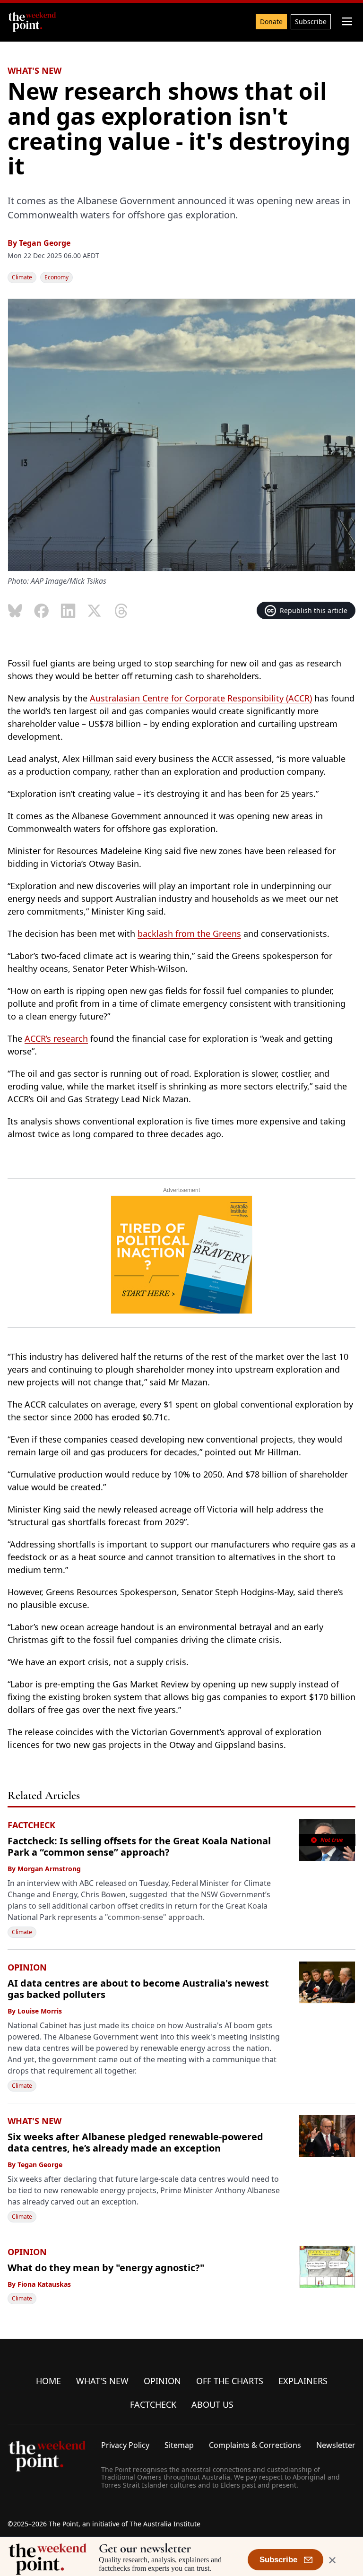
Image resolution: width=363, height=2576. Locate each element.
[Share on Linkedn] (68, 611)
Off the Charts (230, 2381)
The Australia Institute (165, 2524)
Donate (271, 22)
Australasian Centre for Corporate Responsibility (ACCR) (201, 698)
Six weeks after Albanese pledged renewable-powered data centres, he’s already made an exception (135, 2142)
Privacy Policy (125, 2445)
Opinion (162, 2381)
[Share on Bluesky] (15, 611)
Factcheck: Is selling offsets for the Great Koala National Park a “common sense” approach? (139, 1846)
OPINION (27, 1967)
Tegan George (45, 243)
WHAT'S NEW (35, 70)
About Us (212, 2404)
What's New (102, 2381)
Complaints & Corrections (255, 2445)
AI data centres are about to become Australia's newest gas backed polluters (138, 1989)
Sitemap (179, 2445)
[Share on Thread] (121, 611)
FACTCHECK (31, 1825)
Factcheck (153, 2404)
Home (48, 2381)
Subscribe (311, 22)
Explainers (303, 2381)
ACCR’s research (56, 1038)
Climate (22, 277)
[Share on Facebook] (42, 611)
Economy (56, 277)
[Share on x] (95, 611)
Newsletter (336, 2445)
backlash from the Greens (189, 934)
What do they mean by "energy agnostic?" (106, 2268)
